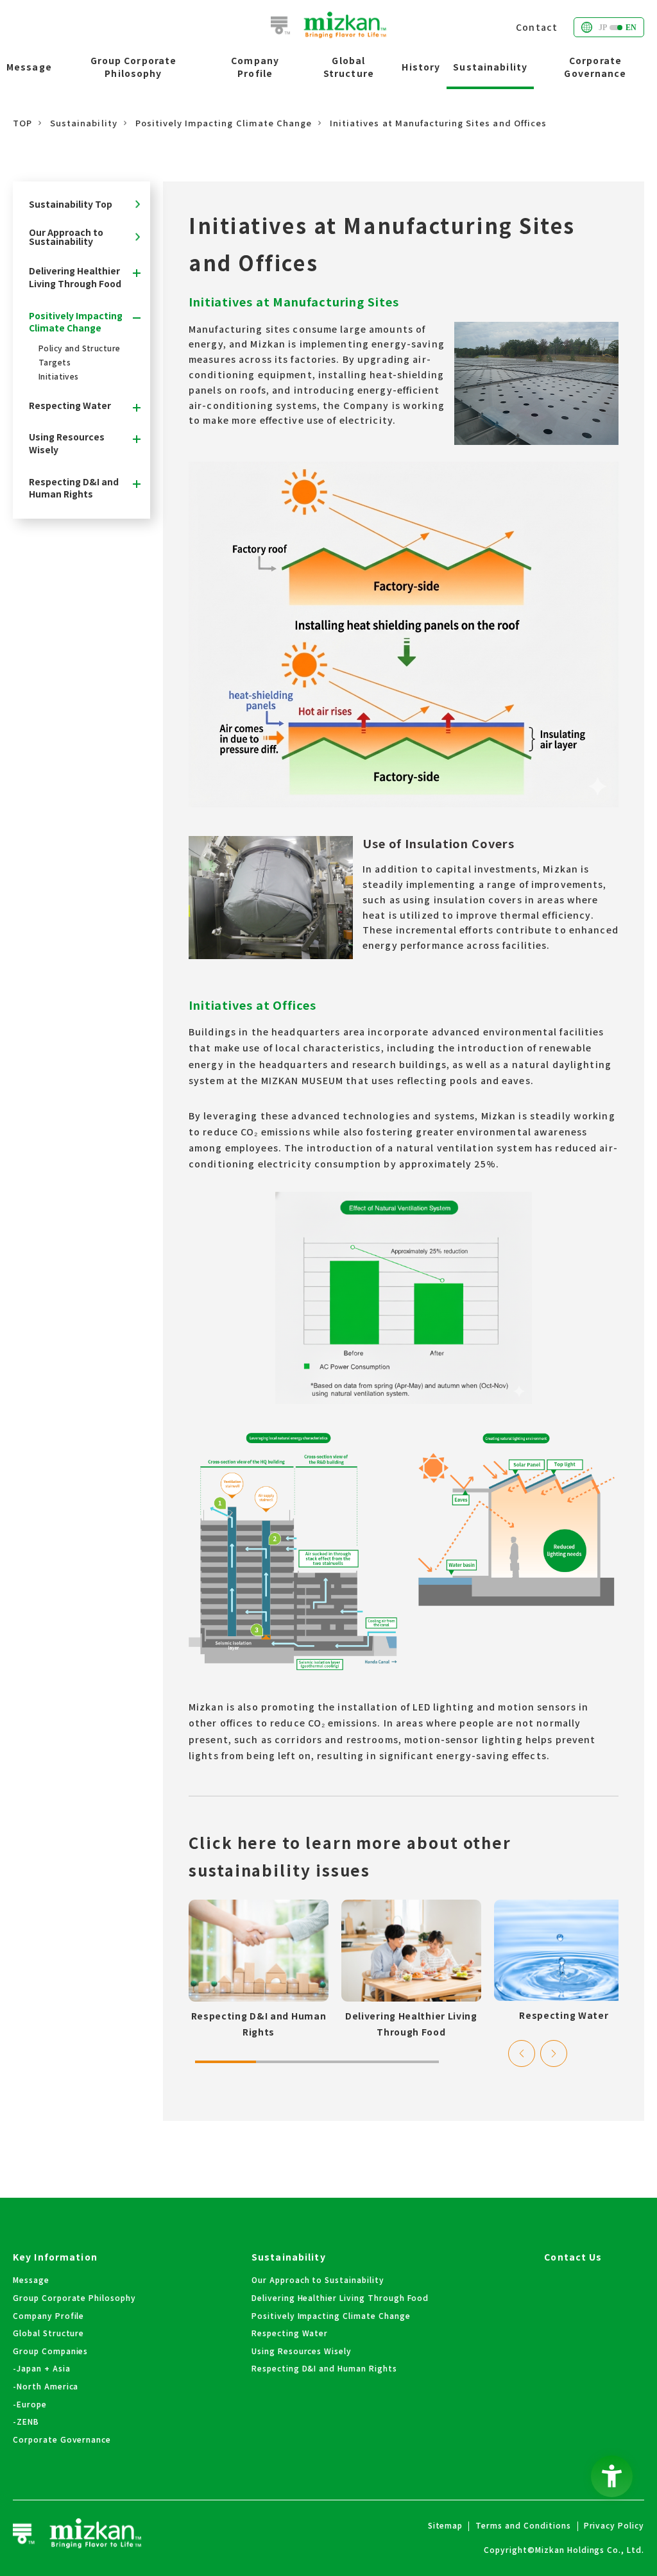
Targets (55, 362)
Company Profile (255, 67)
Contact (537, 27)
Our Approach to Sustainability (66, 237)
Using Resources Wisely (67, 443)
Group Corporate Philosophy (134, 67)
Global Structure (349, 67)
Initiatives (59, 376)
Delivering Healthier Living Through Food (75, 277)
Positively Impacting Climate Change (224, 123)
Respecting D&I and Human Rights (74, 488)
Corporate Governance (595, 67)
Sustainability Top (71, 204)
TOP (22, 123)
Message (29, 67)
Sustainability (490, 67)
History (421, 67)
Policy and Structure (79, 348)
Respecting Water (70, 406)
